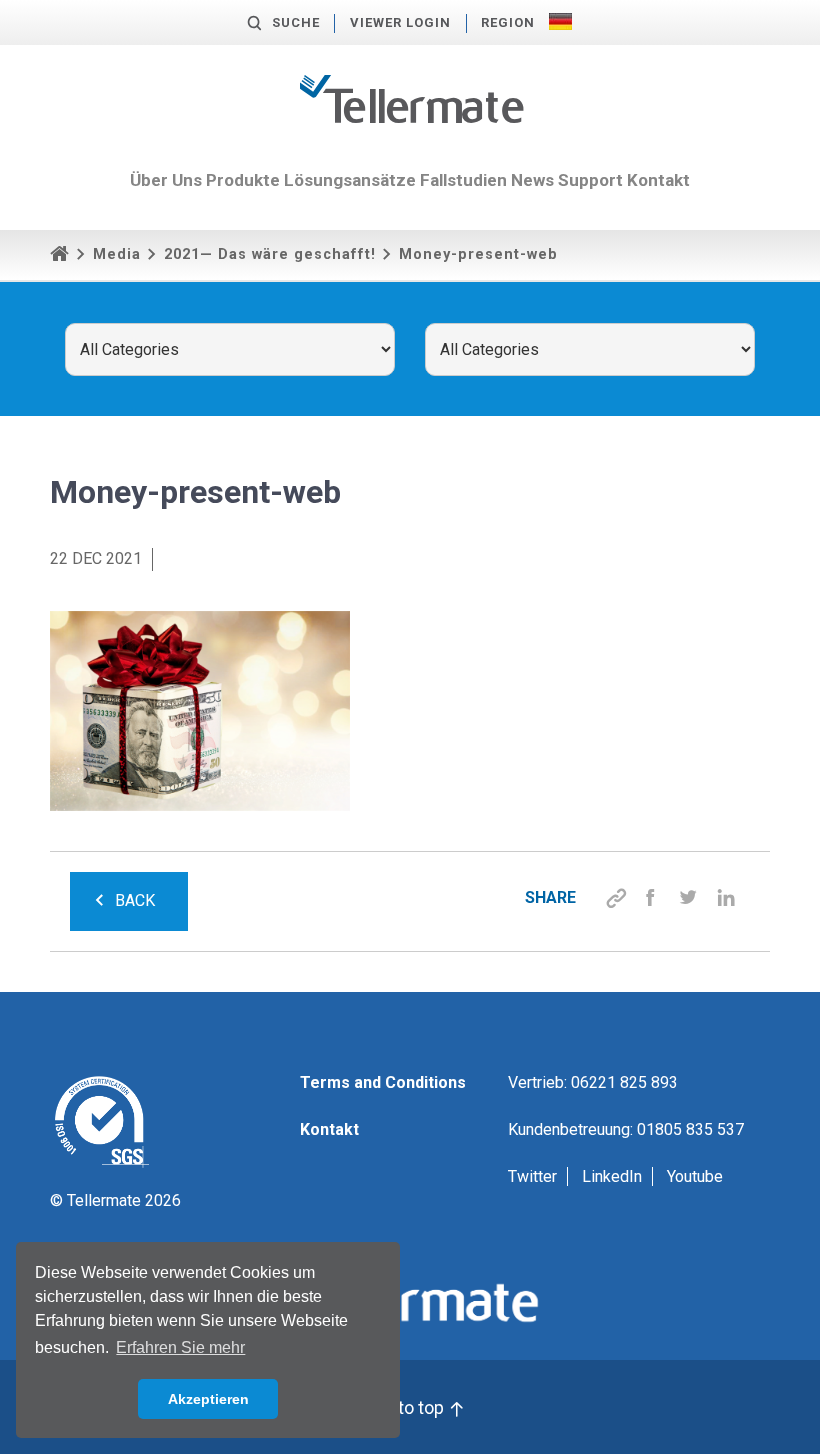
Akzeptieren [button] (208, 1399)
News (532, 180)
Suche (296, 22)
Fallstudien (463, 180)
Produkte (243, 180)
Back (135, 900)
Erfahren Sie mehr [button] (180, 1347)
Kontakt (658, 180)
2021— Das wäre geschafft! (270, 254)
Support (590, 180)
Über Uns (166, 180)
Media (117, 254)
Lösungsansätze (350, 180)
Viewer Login (400, 22)
